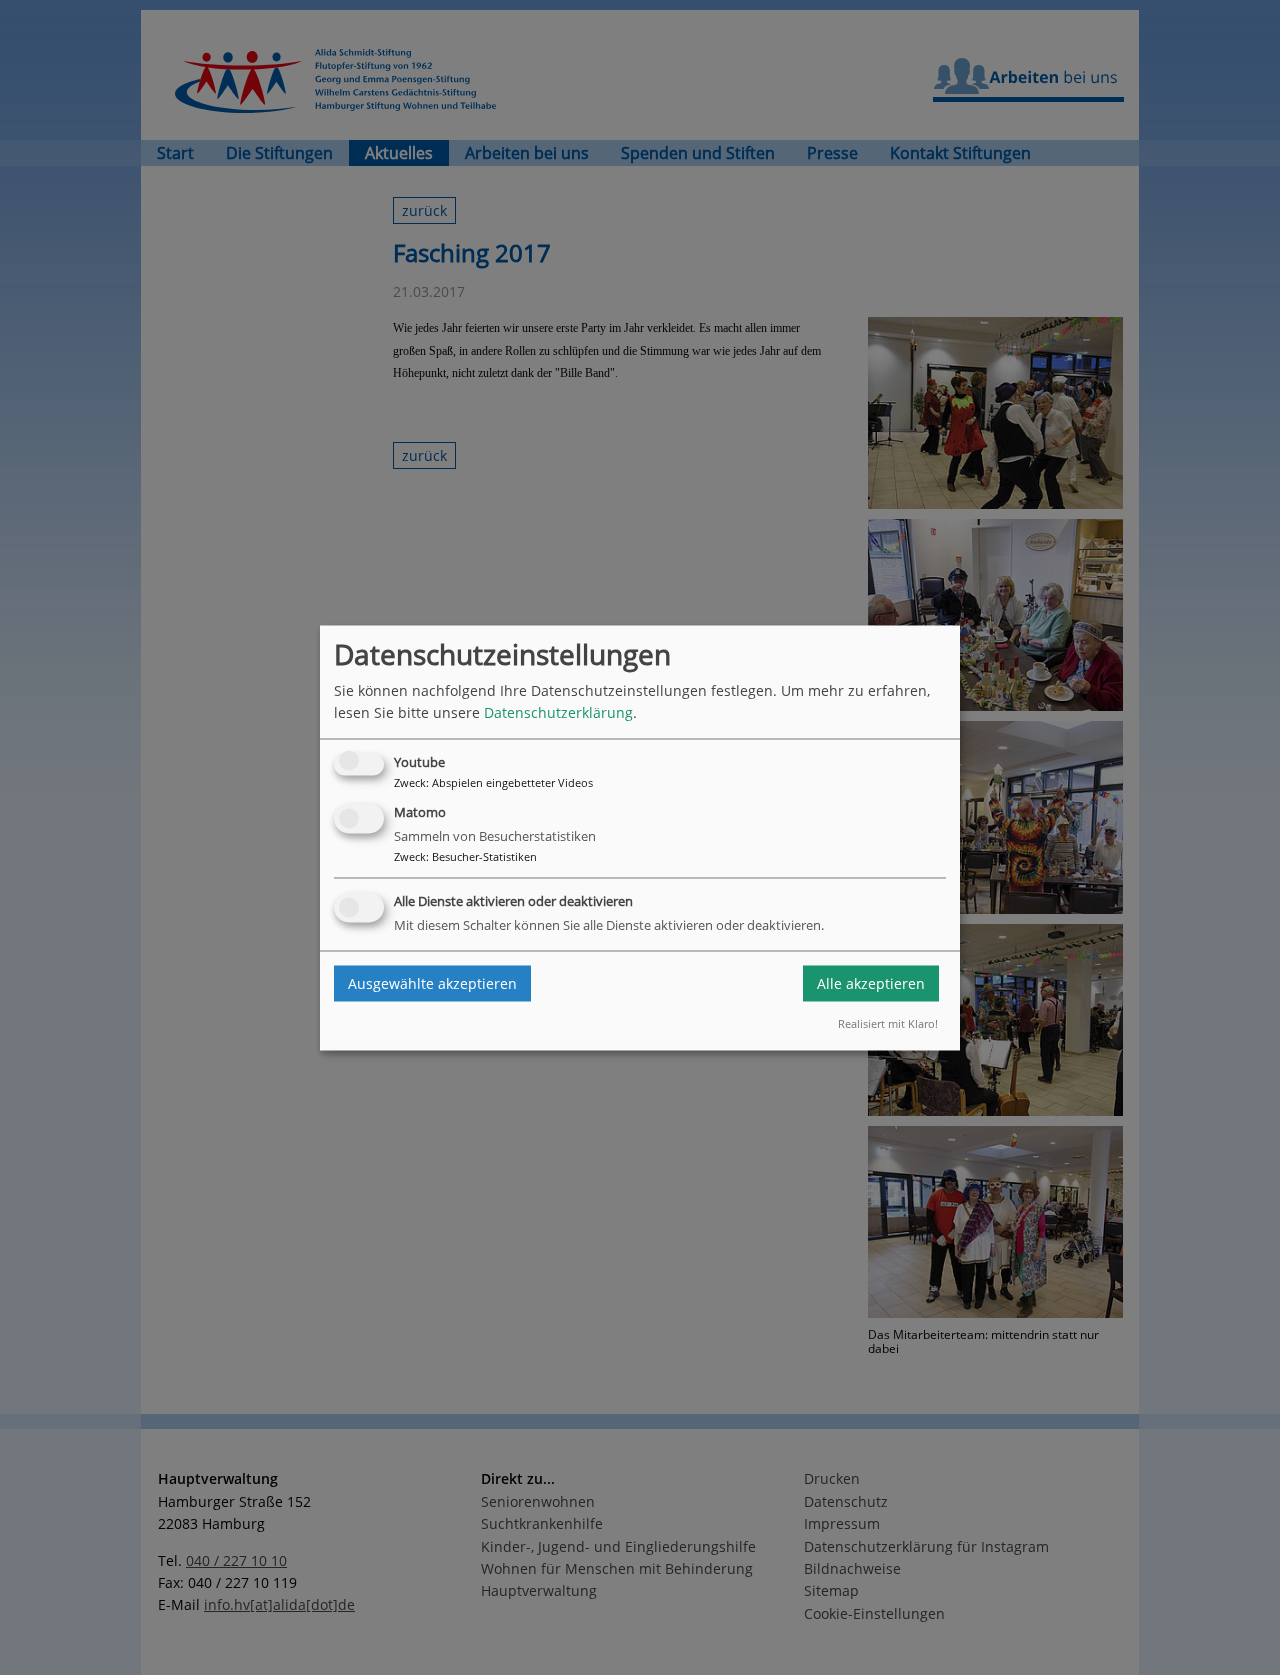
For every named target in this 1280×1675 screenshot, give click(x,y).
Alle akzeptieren (871, 983)
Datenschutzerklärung (558, 712)
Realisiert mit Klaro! (888, 1024)
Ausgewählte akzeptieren (432, 983)
